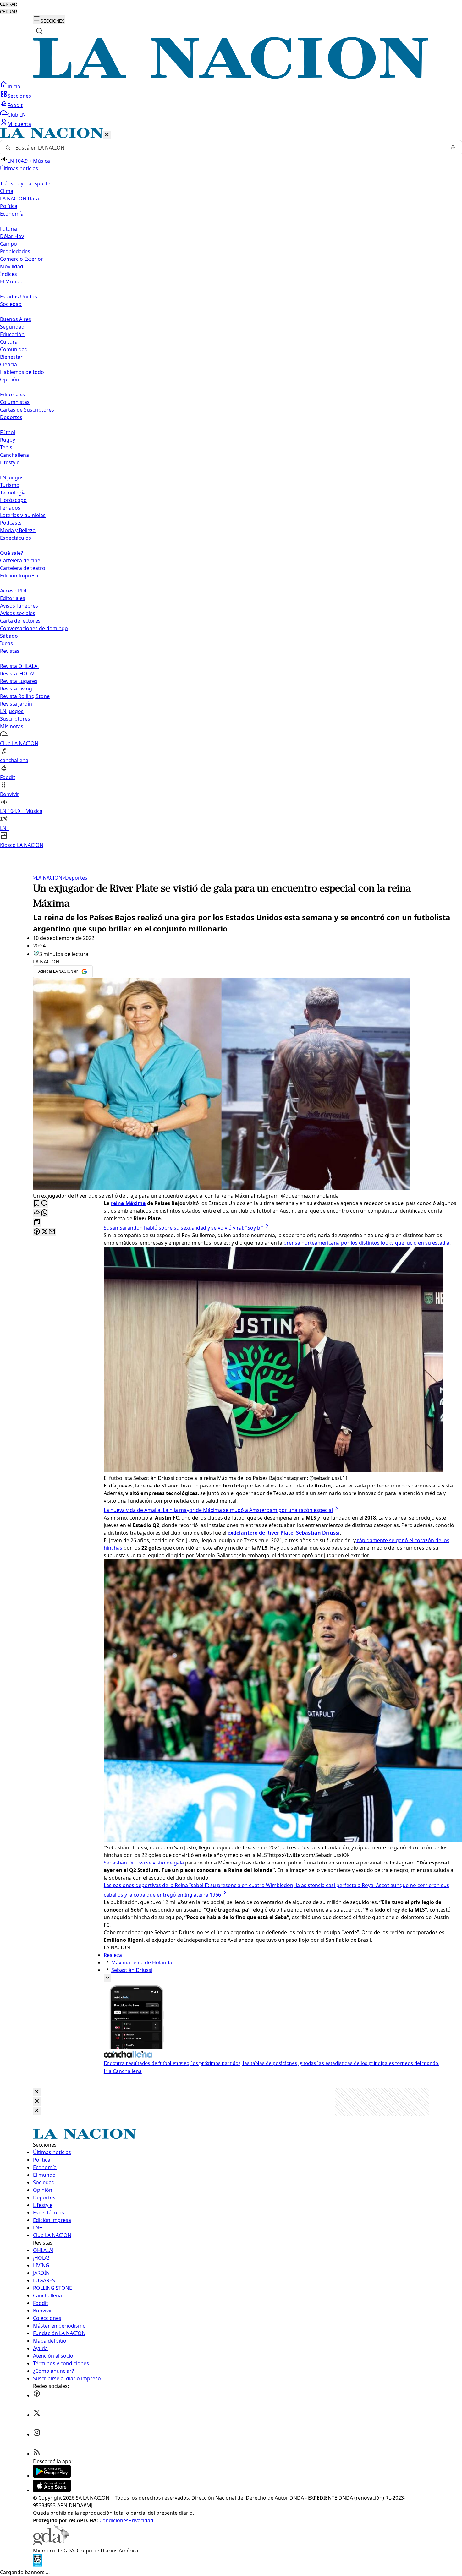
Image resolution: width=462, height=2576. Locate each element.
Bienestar (11, 357)
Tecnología (13, 493)
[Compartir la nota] (37, 1213)
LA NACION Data (19, 199)
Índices (8, 274)
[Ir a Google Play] (52, 2476)
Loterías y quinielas (23, 515)
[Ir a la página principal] (231, 77)
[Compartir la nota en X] (44, 1232)
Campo (8, 244)
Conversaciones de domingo (34, 628)
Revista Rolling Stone (25, 696)
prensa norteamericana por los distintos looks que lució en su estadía (366, 1243)
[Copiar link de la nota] (37, 1223)
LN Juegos (12, 478)
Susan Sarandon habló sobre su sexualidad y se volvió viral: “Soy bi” (184, 1228)
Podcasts (11, 523)
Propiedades (15, 251)
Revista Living (16, 689)
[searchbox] (228, 148)
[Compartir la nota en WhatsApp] (44, 1213)
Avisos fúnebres (19, 606)
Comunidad (14, 349)
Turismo (10, 485)
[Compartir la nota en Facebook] (37, 1232)
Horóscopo (13, 500)
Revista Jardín (16, 704)
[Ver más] (107, 1978)
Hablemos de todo (22, 372)
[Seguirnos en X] (37, 2415)
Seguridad (12, 327)
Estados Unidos (19, 297)
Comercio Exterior (22, 259)
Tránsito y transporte (25, 183)
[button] (231, 488)
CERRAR (8, 4)
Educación (12, 334)
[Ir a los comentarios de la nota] (44, 1204)
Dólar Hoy (12, 236)
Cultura (9, 342)
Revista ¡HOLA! (17, 674)
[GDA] (51, 2543)
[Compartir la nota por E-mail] (52, 1232)
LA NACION (48, 878)
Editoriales (13, 395)
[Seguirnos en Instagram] (37, 2434)
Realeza (113, 1955)
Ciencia (8, 364)
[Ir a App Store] (52, 2490)
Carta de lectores (20, 621)
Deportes (75, 878)
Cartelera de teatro (23, 568)
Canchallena (14, 455)
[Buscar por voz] (453, 148)
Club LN (17, 115)
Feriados (10, 508)
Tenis (6, 447)
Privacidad (141, 2520)
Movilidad (12, 266)
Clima (7, 191)
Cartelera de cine (20, 560)
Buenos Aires (16, 319)
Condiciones (114, 2520)
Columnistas (15, 402)
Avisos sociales (18, 613)
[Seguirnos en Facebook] (37, 2395)
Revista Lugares (19, 681)
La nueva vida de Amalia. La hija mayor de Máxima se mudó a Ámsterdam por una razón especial (218, 1510)
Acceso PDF (14, 591)
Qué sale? (11, 553)
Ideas (6, 643)
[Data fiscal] (37, 2565)
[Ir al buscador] (39, 31)
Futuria (8, 229)
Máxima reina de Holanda (142, 1962)
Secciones (19, 96)
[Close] (37, 2092)
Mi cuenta (19, 124)
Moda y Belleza (18, 530)
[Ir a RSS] (37, 2454)
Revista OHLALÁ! (19, 666)
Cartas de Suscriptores (27, 410)
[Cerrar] (107, 135)
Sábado (9, 636)
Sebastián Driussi (132, 1970)
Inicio (14, 86)
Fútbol (8, 432)
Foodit (15, 105)
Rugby (8, 440)
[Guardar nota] (37, 1204)
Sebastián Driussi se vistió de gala (144, 1863)
